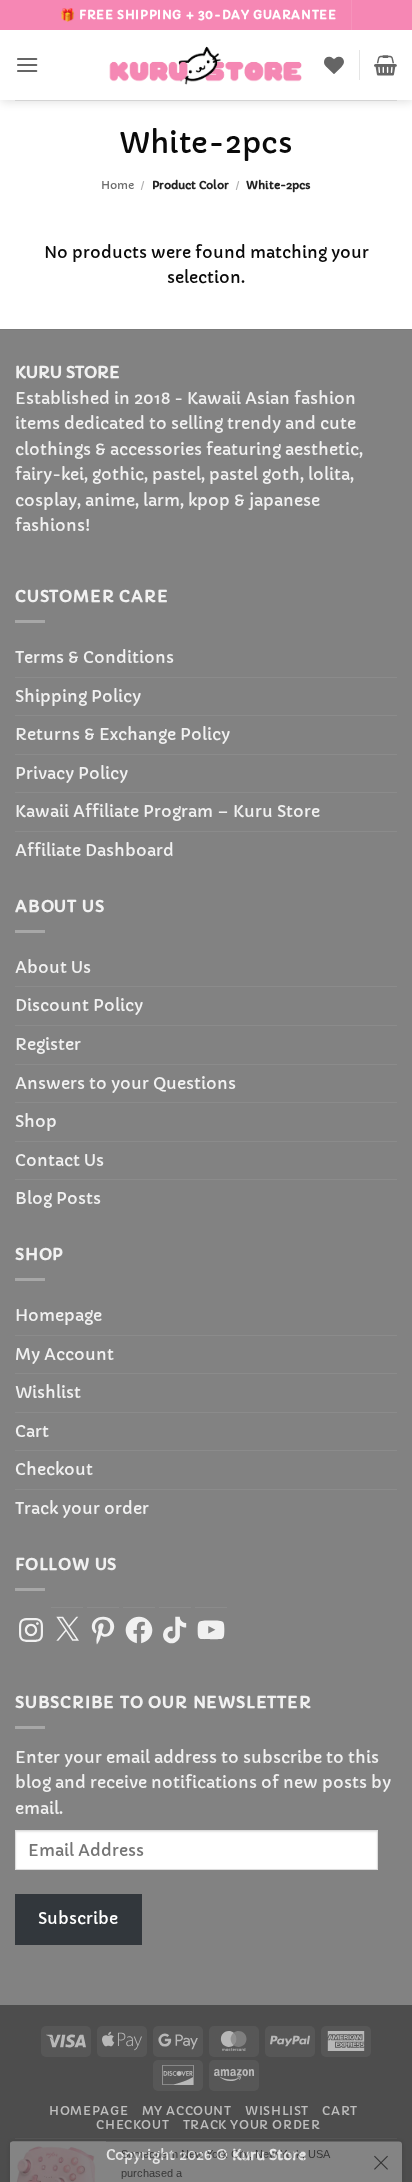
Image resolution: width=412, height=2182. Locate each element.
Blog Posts (58, 1198)
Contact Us (59, 1160)
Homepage (58, 1315)
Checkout (54, 1469)
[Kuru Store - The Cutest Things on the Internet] (206, 65)
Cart (32, 1431)
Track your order (82, 1508)
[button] (27, 64)
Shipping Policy (78, 696)
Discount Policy (79, 1005)
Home (117, 185)
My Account (64, 1354)
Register (48, 1044)
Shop (36, 1121)
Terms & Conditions (94, 657)
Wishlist (48, 1392)
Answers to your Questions (125, 1083)
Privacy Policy (71, 773)
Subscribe (78, 1918)
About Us (53, 967)
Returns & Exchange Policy (122, 734)
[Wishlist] (334, 65)
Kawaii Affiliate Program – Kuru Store (167, 811)
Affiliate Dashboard (94, 850)
